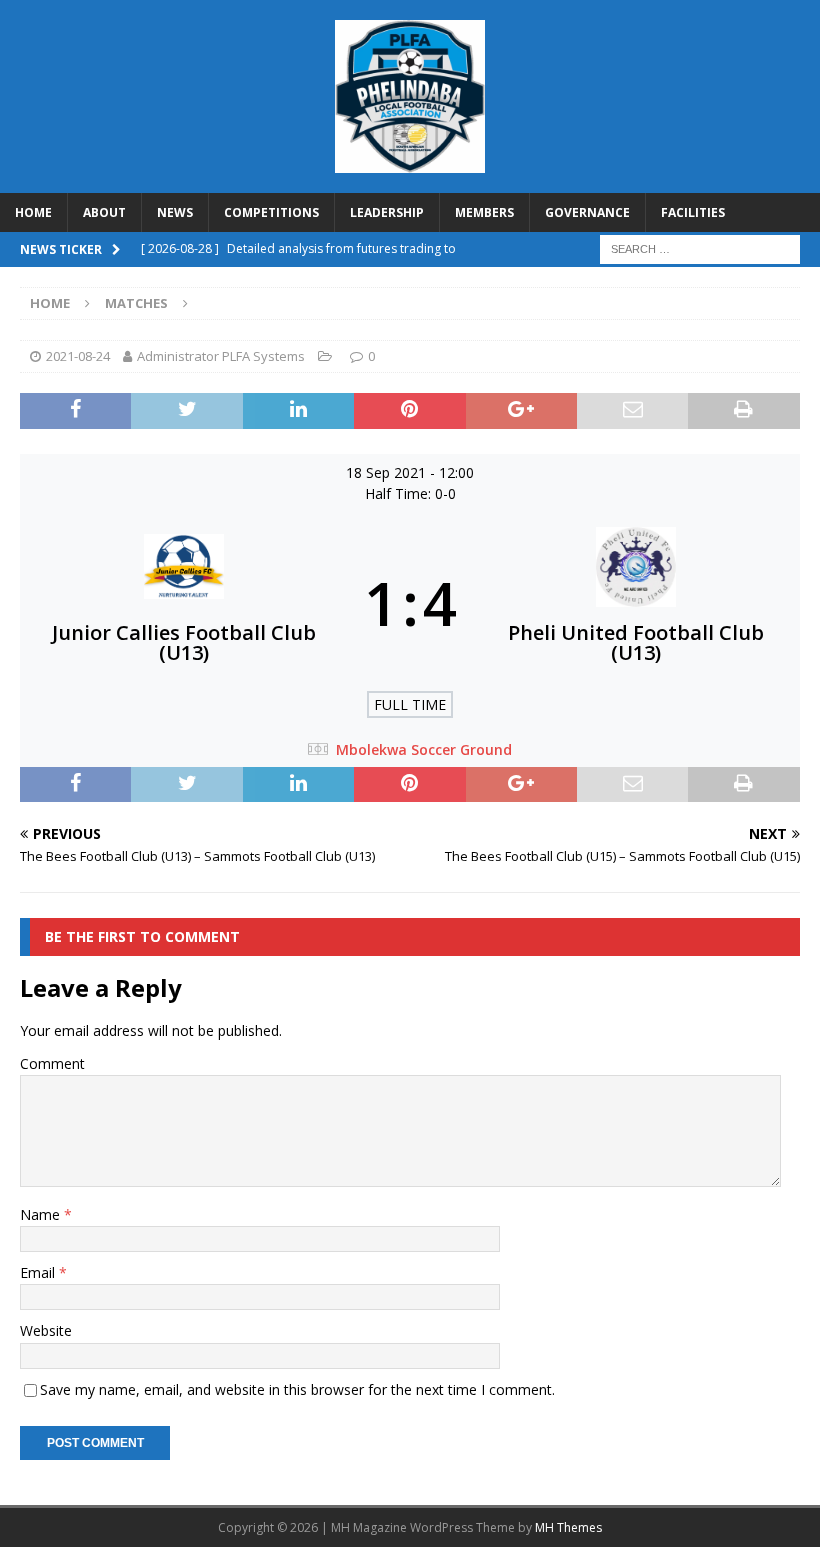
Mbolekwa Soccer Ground (424, 749)
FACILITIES (693, 212)
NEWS (175, 212)
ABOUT (104, 212)
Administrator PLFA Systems (221, 356)
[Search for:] (700, 248)
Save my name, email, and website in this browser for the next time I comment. (297, 1389)
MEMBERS (484, 212)
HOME (33, 212)
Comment (52, 1063)
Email (39, 1272)
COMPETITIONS (271, 212)
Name (42, 1214)
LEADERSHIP (387, 212)
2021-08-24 (78, 356)
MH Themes (568, 1527)
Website (46, 1330)
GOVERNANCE (587, 212)
